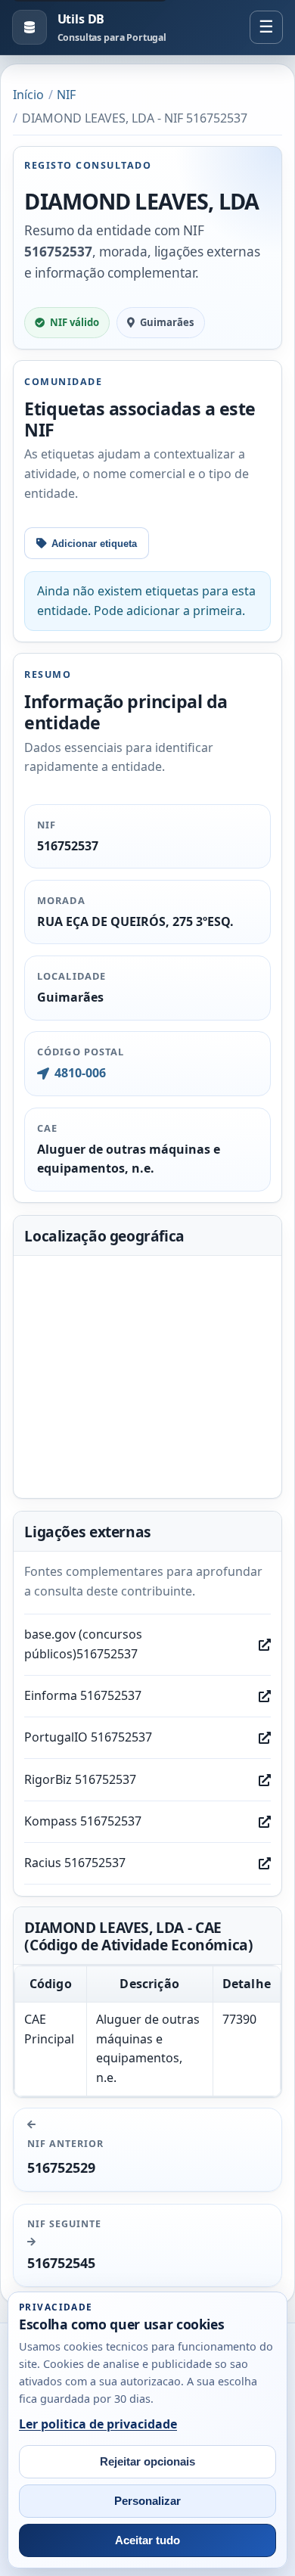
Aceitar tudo (147, 2540)
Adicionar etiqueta (94, 544)
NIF (66, 95)
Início (28, 95)
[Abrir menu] (266, 27)
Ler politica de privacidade (98, 2424)
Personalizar (147, 2501)
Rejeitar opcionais (147, 2462)
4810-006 (80, 1073)
